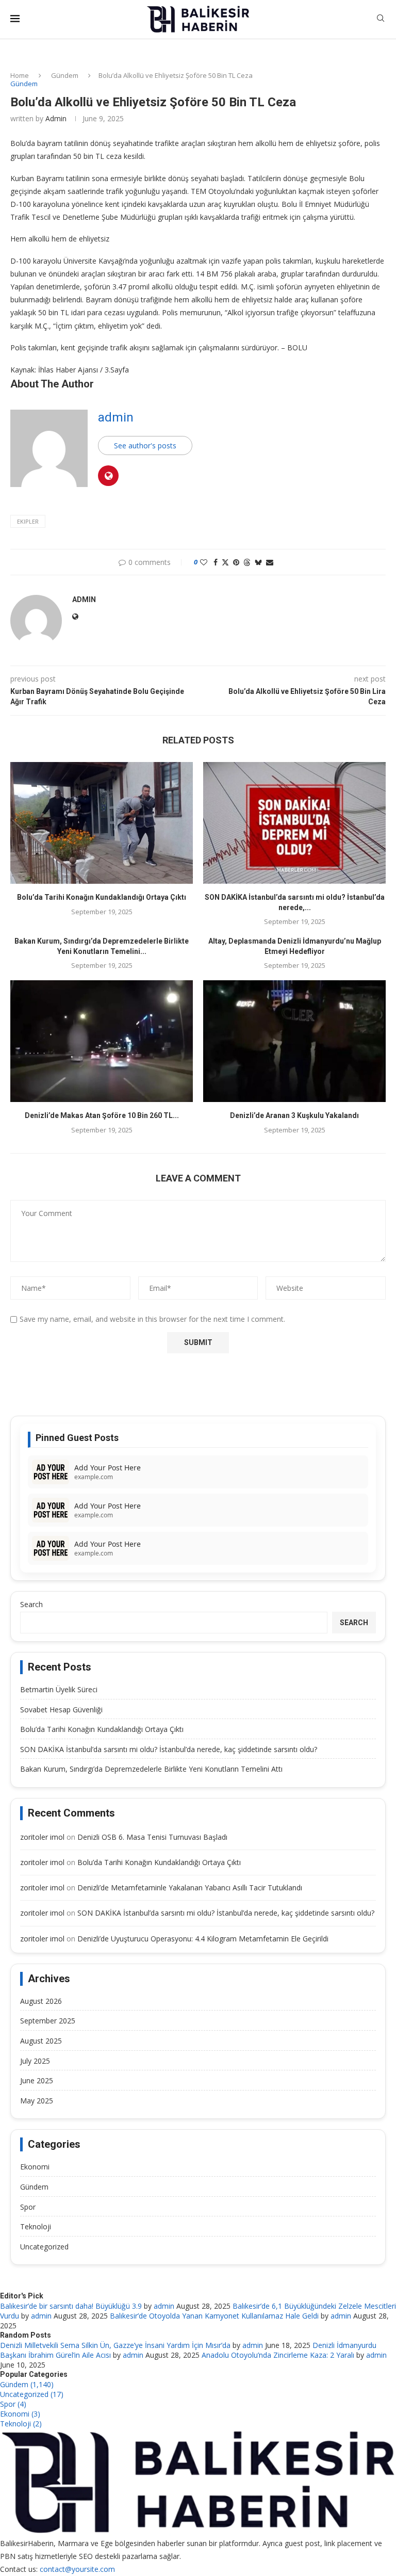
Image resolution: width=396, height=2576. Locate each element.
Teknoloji (36, 2226)
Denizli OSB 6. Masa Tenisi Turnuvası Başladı (152, 1837)
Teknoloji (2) (21, 2424)
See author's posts (145, 445)
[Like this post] (204, 562)
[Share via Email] (270, 562)
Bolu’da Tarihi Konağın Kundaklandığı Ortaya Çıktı (102, 897)
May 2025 (37, 2101)
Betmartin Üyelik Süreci (59, 1689)
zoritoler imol (42, 1837)
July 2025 (35, 2061)
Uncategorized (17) (32, 2394)
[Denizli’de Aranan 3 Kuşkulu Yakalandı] (294, 1041)
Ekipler (28, 521)
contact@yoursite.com (77, 2569)
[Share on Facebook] (216, 562)
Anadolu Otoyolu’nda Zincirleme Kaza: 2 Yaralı (278, 2355)
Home (20, 75)
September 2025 (48, 2021)
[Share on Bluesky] (258, 562)
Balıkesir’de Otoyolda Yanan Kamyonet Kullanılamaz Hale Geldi (214, 2316)
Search (31, 1604)
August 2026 (41, 2001)
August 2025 (41, 2041)
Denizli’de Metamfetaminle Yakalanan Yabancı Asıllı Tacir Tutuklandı (190, 1888)
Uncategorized (44, 2247)
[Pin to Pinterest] (236, 562)
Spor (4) (13, 2404)
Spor (28, 2207)
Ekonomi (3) (20, 2414)
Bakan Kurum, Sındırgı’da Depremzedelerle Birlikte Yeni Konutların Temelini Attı (151, 1769)
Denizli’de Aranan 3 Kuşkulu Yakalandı (294, 1115)
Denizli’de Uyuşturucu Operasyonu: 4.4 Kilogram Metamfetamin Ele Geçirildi (203, 1939)
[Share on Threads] (247, 562)
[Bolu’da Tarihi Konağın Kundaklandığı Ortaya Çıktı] (102, 823)
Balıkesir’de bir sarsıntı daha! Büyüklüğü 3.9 (71, 2306)
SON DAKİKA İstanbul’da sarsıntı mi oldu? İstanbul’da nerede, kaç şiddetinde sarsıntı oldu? (169, 1749)
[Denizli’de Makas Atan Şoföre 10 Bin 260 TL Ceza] (102, 1041)
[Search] (381, 19)
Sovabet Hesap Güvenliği (61, 1710)
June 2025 (37, 2080)
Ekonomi (35, 2167)
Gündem (65, 75)
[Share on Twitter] (225, 562)
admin (56, 118)
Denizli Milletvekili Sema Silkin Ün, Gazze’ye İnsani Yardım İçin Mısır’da (115, 2345)
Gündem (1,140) (27, 2384)
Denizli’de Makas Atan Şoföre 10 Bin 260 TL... (102, 1115)
